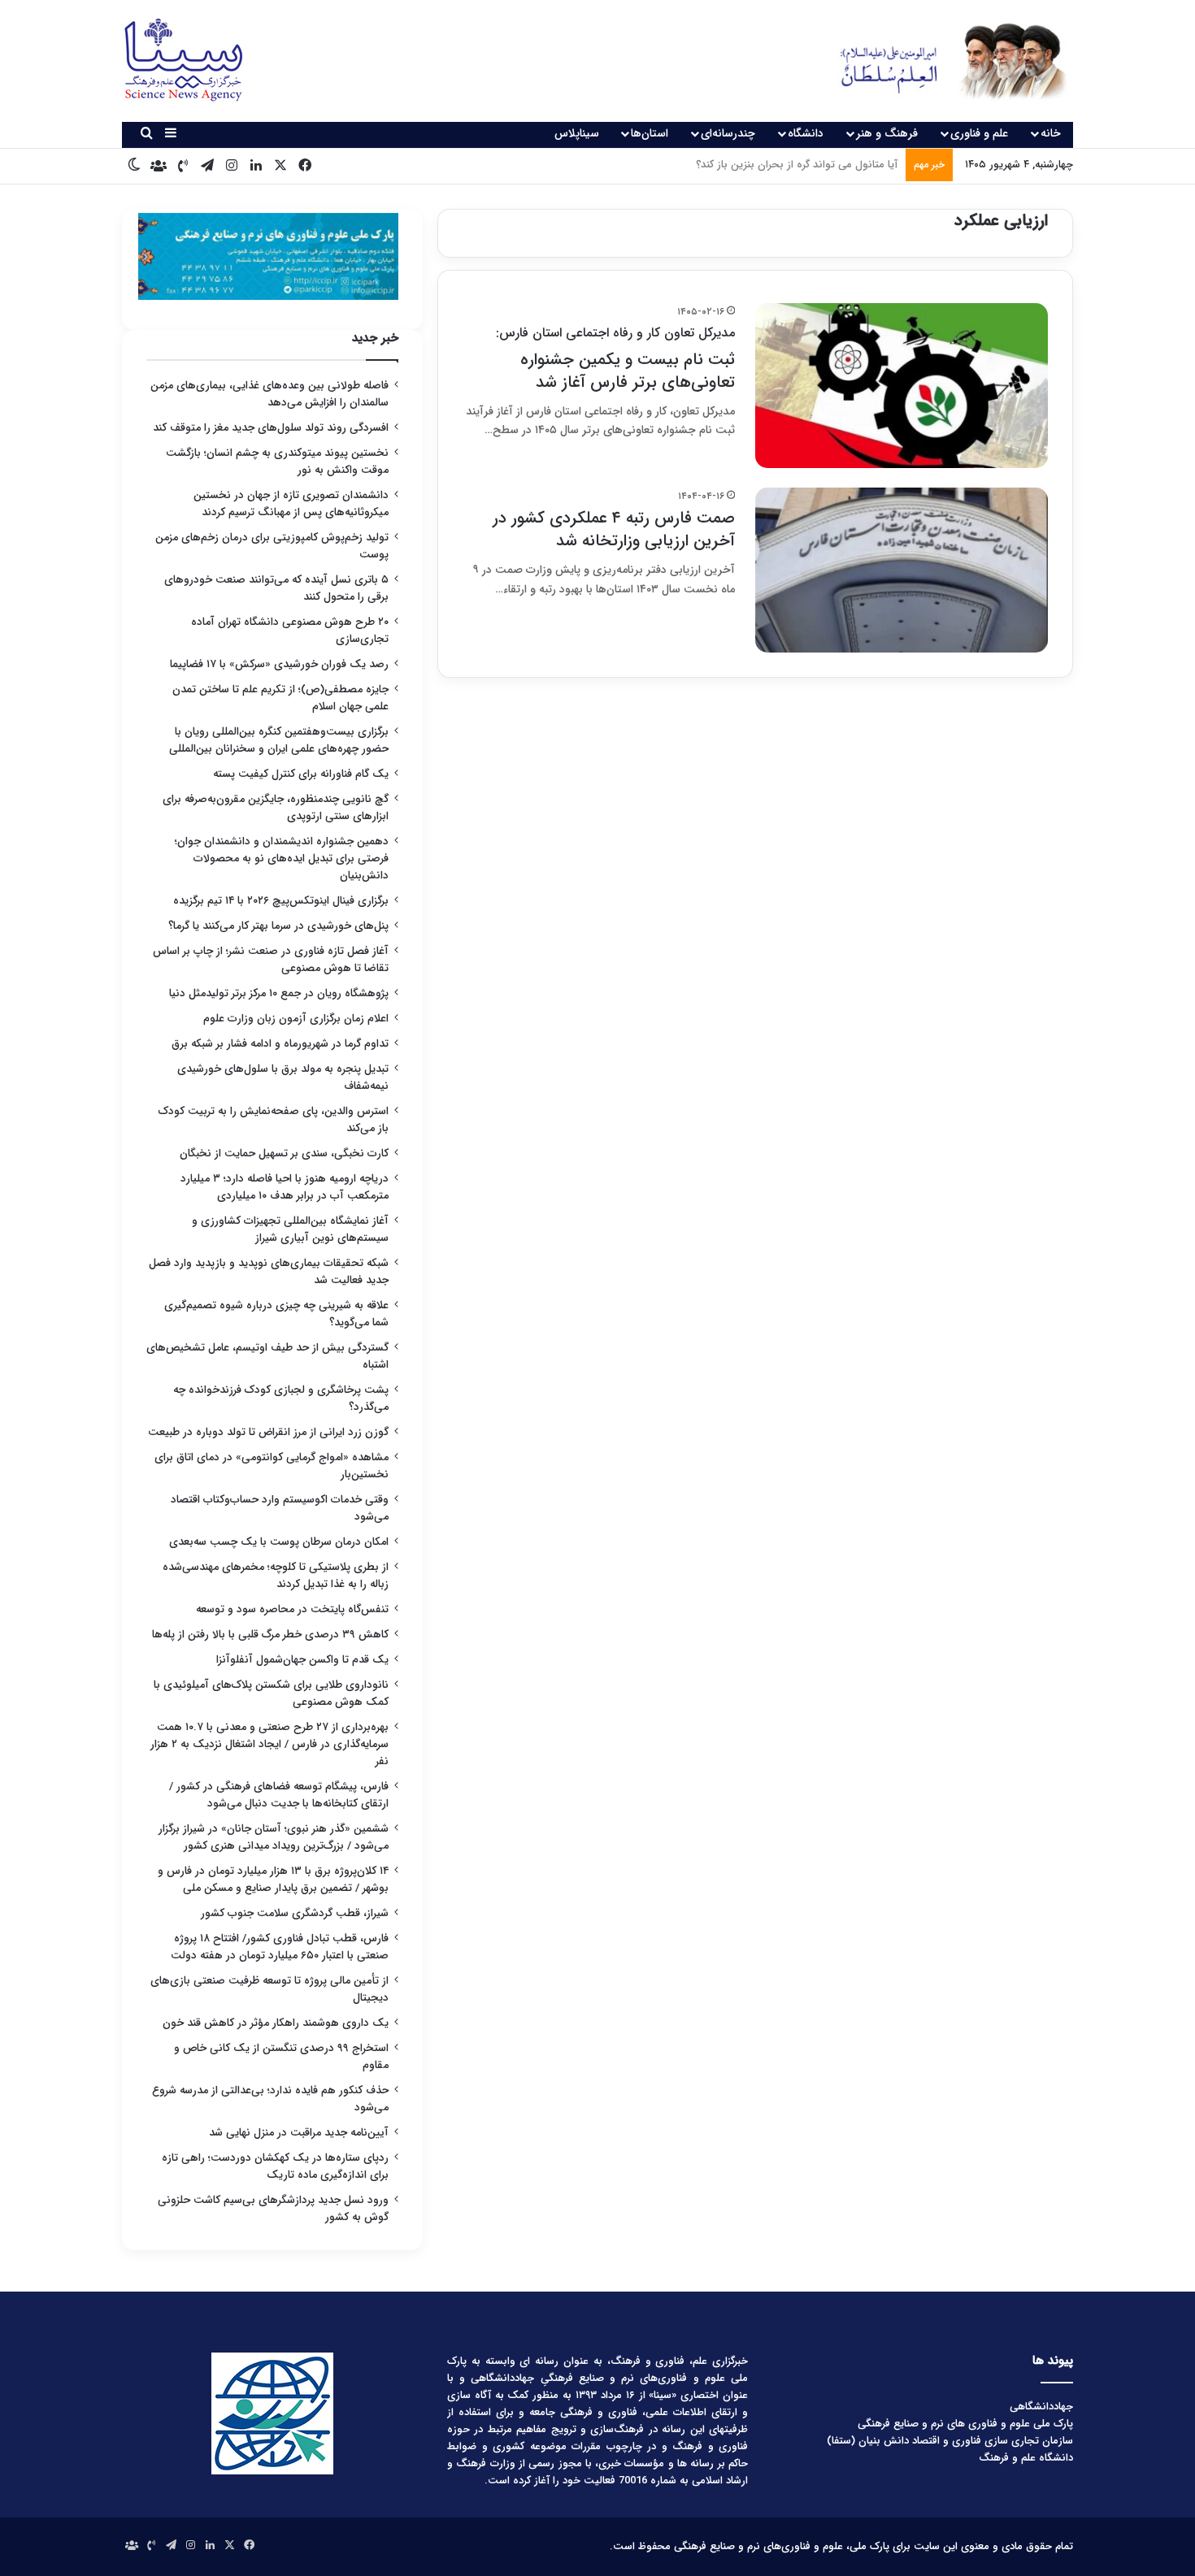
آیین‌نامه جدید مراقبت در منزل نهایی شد (299, 2133)
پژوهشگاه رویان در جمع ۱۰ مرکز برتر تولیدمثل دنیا (277, 993)
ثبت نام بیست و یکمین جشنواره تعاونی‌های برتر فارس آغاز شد (615, 359)
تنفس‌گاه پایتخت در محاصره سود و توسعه (292, 1609)
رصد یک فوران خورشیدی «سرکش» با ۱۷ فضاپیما (279, 664)
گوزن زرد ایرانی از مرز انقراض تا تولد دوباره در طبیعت (268, 1432)
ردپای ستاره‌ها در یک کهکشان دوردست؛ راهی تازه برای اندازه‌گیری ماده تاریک (275, 2166)
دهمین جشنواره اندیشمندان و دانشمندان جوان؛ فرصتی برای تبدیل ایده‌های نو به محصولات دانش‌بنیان (282, 859)
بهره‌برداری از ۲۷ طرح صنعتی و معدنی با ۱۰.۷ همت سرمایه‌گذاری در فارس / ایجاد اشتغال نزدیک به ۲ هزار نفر (269, 1744)
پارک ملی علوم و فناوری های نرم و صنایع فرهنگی (965, 2424)
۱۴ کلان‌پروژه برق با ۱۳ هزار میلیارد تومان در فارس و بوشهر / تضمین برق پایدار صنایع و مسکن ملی (273, 1880)
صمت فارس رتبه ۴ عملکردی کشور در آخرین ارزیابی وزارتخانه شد (614, 529)
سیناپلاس (577, 133)
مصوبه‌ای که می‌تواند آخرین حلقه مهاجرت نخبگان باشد (778, 165)
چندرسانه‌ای (728, 133)
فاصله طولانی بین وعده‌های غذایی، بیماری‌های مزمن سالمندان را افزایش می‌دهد (269, 394)
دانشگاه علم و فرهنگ (1026, 2458)
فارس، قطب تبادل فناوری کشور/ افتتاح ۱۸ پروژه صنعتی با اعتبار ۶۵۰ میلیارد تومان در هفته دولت (280, 1947)
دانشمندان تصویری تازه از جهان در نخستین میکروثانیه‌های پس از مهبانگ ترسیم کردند (291, 504)
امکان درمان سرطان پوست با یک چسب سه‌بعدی (279, 1542)
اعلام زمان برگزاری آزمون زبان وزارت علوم (296, 1019)
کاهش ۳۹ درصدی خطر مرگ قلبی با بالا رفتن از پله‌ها (270, 1635)
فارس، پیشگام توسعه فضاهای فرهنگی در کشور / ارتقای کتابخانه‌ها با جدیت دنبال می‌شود (279, 1795)
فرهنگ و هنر (887, 133)
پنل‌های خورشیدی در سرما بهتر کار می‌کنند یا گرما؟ (278, 926)
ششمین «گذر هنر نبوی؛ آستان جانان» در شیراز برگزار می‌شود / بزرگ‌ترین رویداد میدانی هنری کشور (274, 1837)
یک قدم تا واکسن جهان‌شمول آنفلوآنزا (302, 1660)
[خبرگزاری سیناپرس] (941, 61)
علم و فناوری (979, 133)
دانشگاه (806, 133)
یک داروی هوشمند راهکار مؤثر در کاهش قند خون (276, 2023)
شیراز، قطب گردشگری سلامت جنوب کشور (295, 1913)
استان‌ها (650, 133)
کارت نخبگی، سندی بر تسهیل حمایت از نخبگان (284, 1154)
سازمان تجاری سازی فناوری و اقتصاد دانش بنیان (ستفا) (950, 2441)
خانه (1051, 133)
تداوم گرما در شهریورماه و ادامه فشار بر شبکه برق (280, 1044)
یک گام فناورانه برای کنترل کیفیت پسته (301, 774)
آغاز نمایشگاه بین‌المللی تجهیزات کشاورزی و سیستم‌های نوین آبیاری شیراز (290, 1229)
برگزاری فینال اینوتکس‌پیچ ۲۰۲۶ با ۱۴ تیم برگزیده (281, 901)
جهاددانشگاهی (1041, 2407)
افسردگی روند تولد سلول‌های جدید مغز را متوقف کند (271, 428)
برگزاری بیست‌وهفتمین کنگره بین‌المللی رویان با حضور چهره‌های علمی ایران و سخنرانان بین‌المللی (279, 740)
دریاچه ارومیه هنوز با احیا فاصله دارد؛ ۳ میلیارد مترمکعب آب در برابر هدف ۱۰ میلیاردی (285, 1187)
